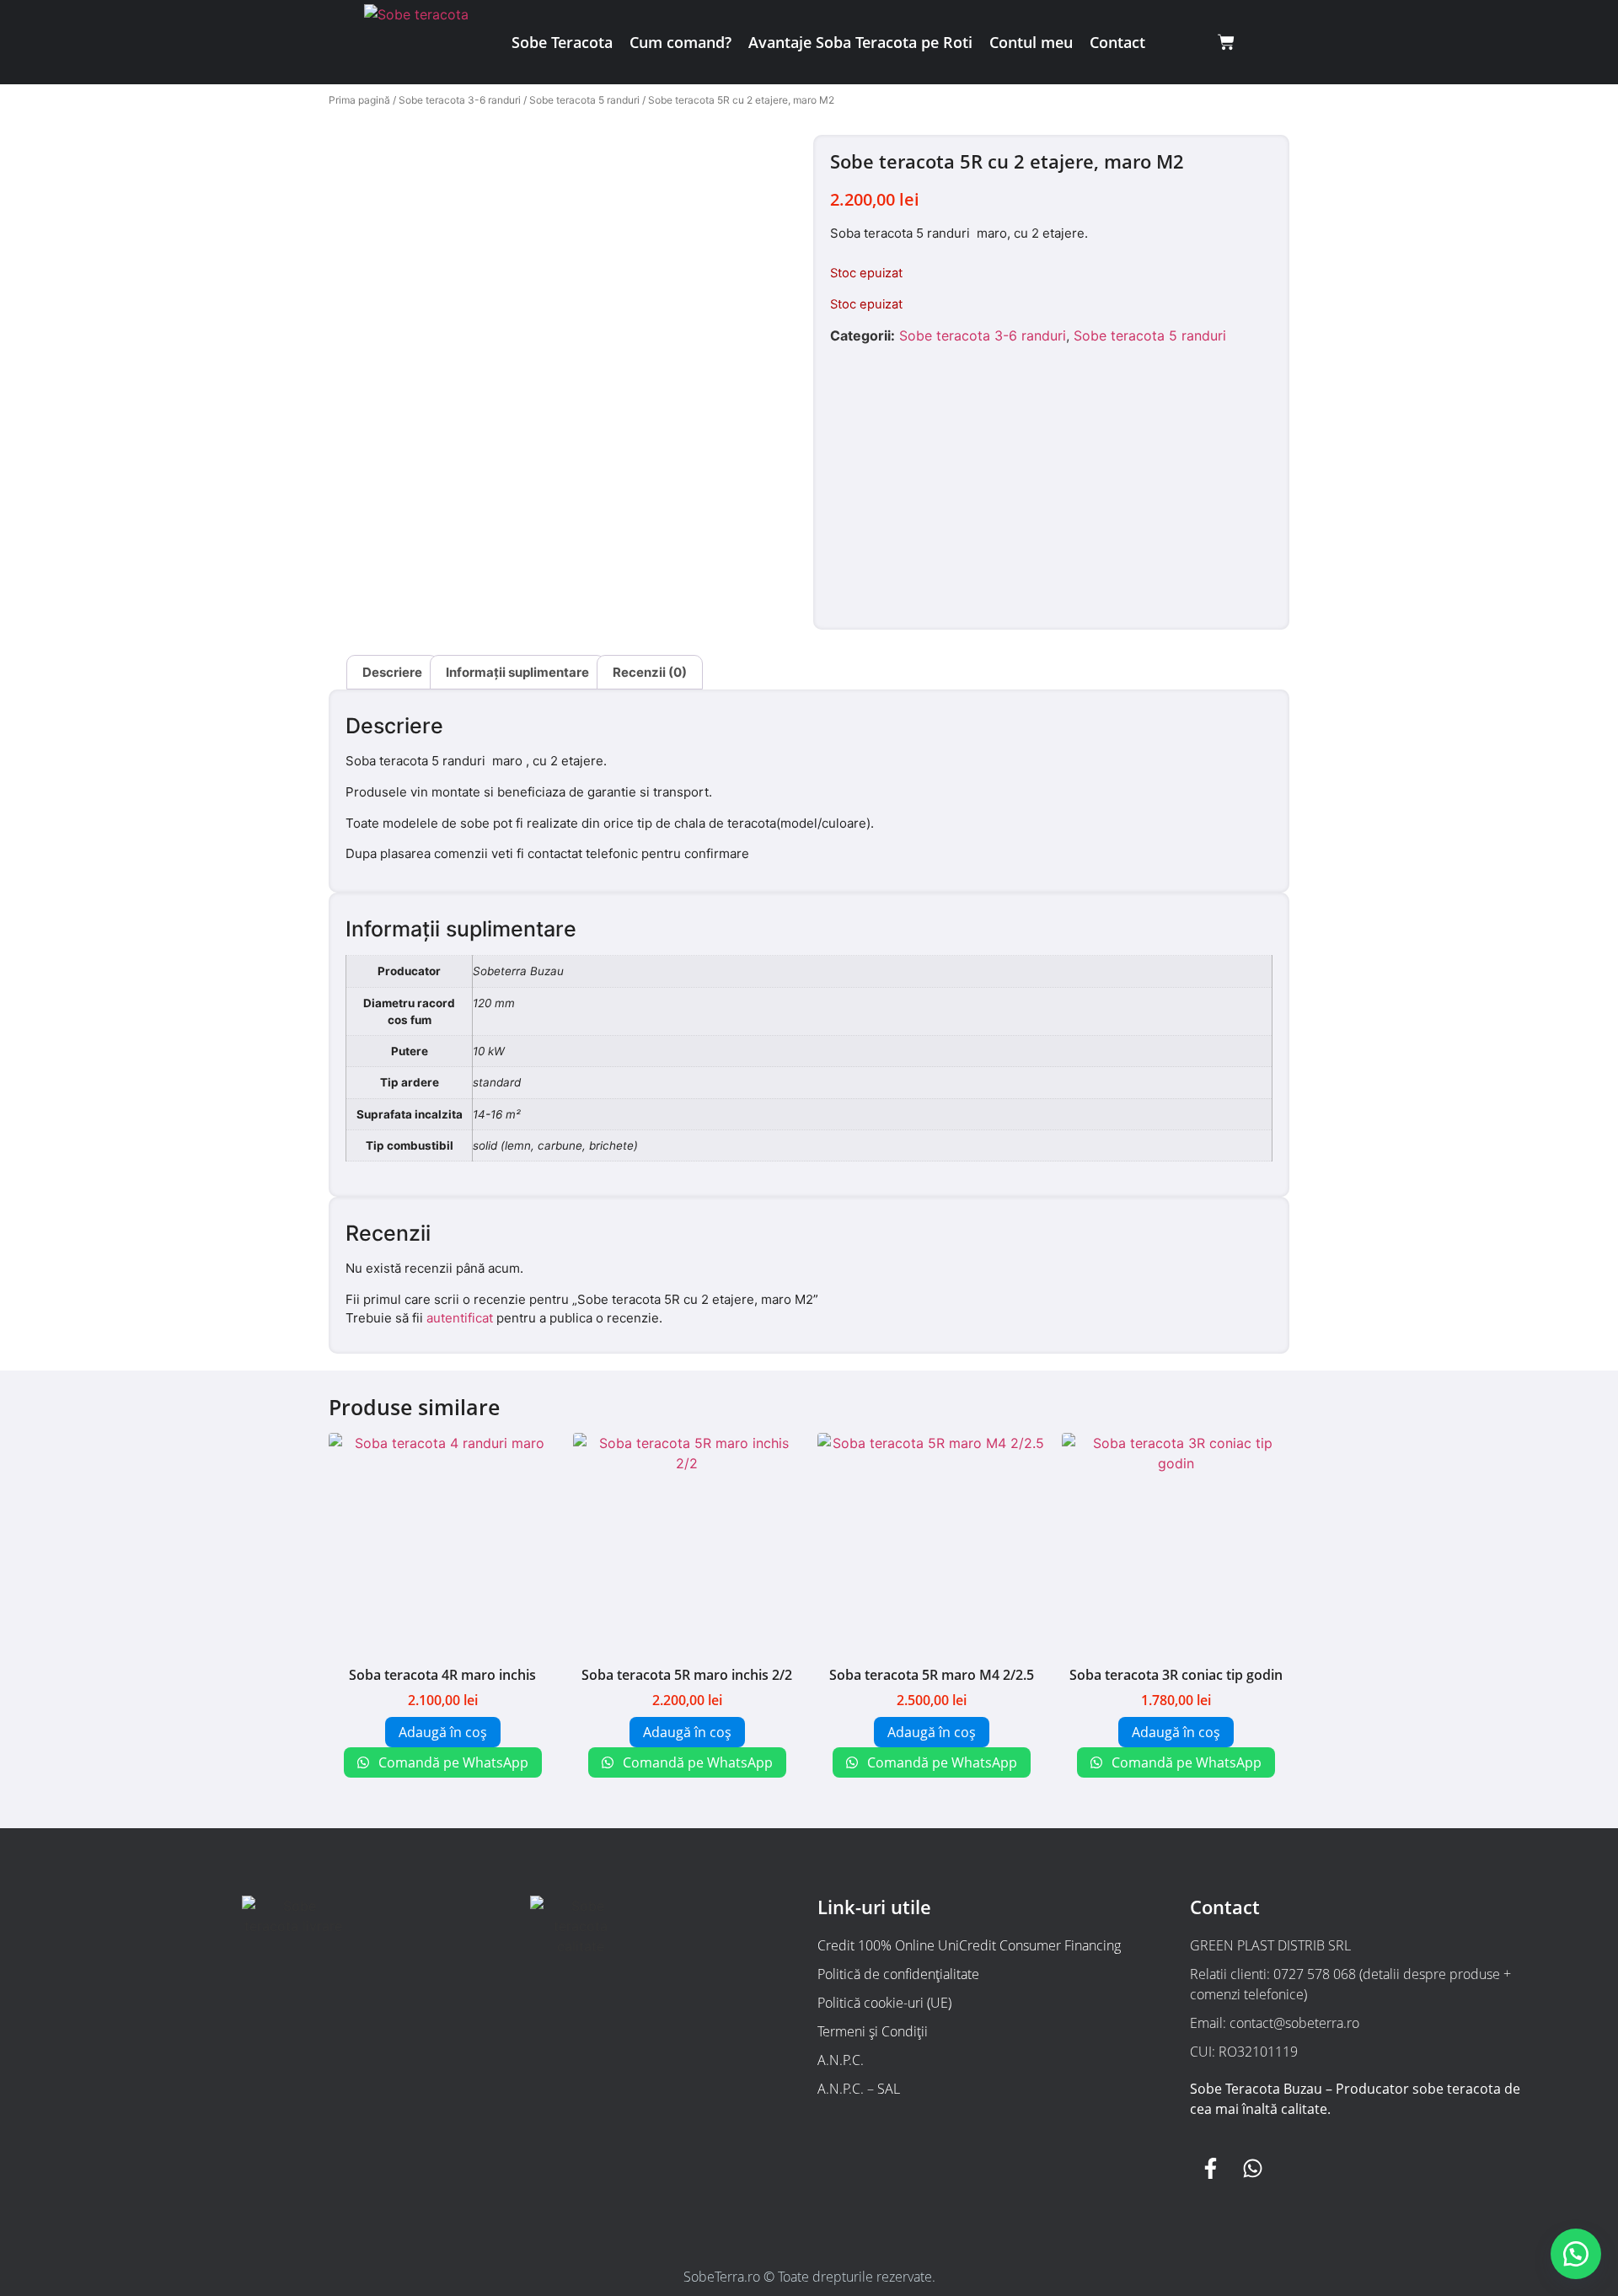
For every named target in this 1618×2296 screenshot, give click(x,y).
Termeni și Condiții (873, 2031)
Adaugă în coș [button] (443, 1732)
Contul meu (1031, 42)
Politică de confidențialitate (898, 1974)
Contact (1117, 42)
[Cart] (1226, 42)
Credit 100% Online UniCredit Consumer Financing (969, 1945)
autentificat (460, 1318)
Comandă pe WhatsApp (452, 1762)
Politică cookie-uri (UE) (884, 2003)
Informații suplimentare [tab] (517, 672)
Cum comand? (680, 42)
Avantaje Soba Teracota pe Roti (860, 42)
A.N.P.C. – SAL (859, 2089)
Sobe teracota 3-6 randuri (460, 100)
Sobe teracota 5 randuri (584, 100)
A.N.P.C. (841, 2060)
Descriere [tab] (392, 672)
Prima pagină (359, 100)
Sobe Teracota (562, 42)
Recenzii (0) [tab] (650, 672)
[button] (1576, 2254)
